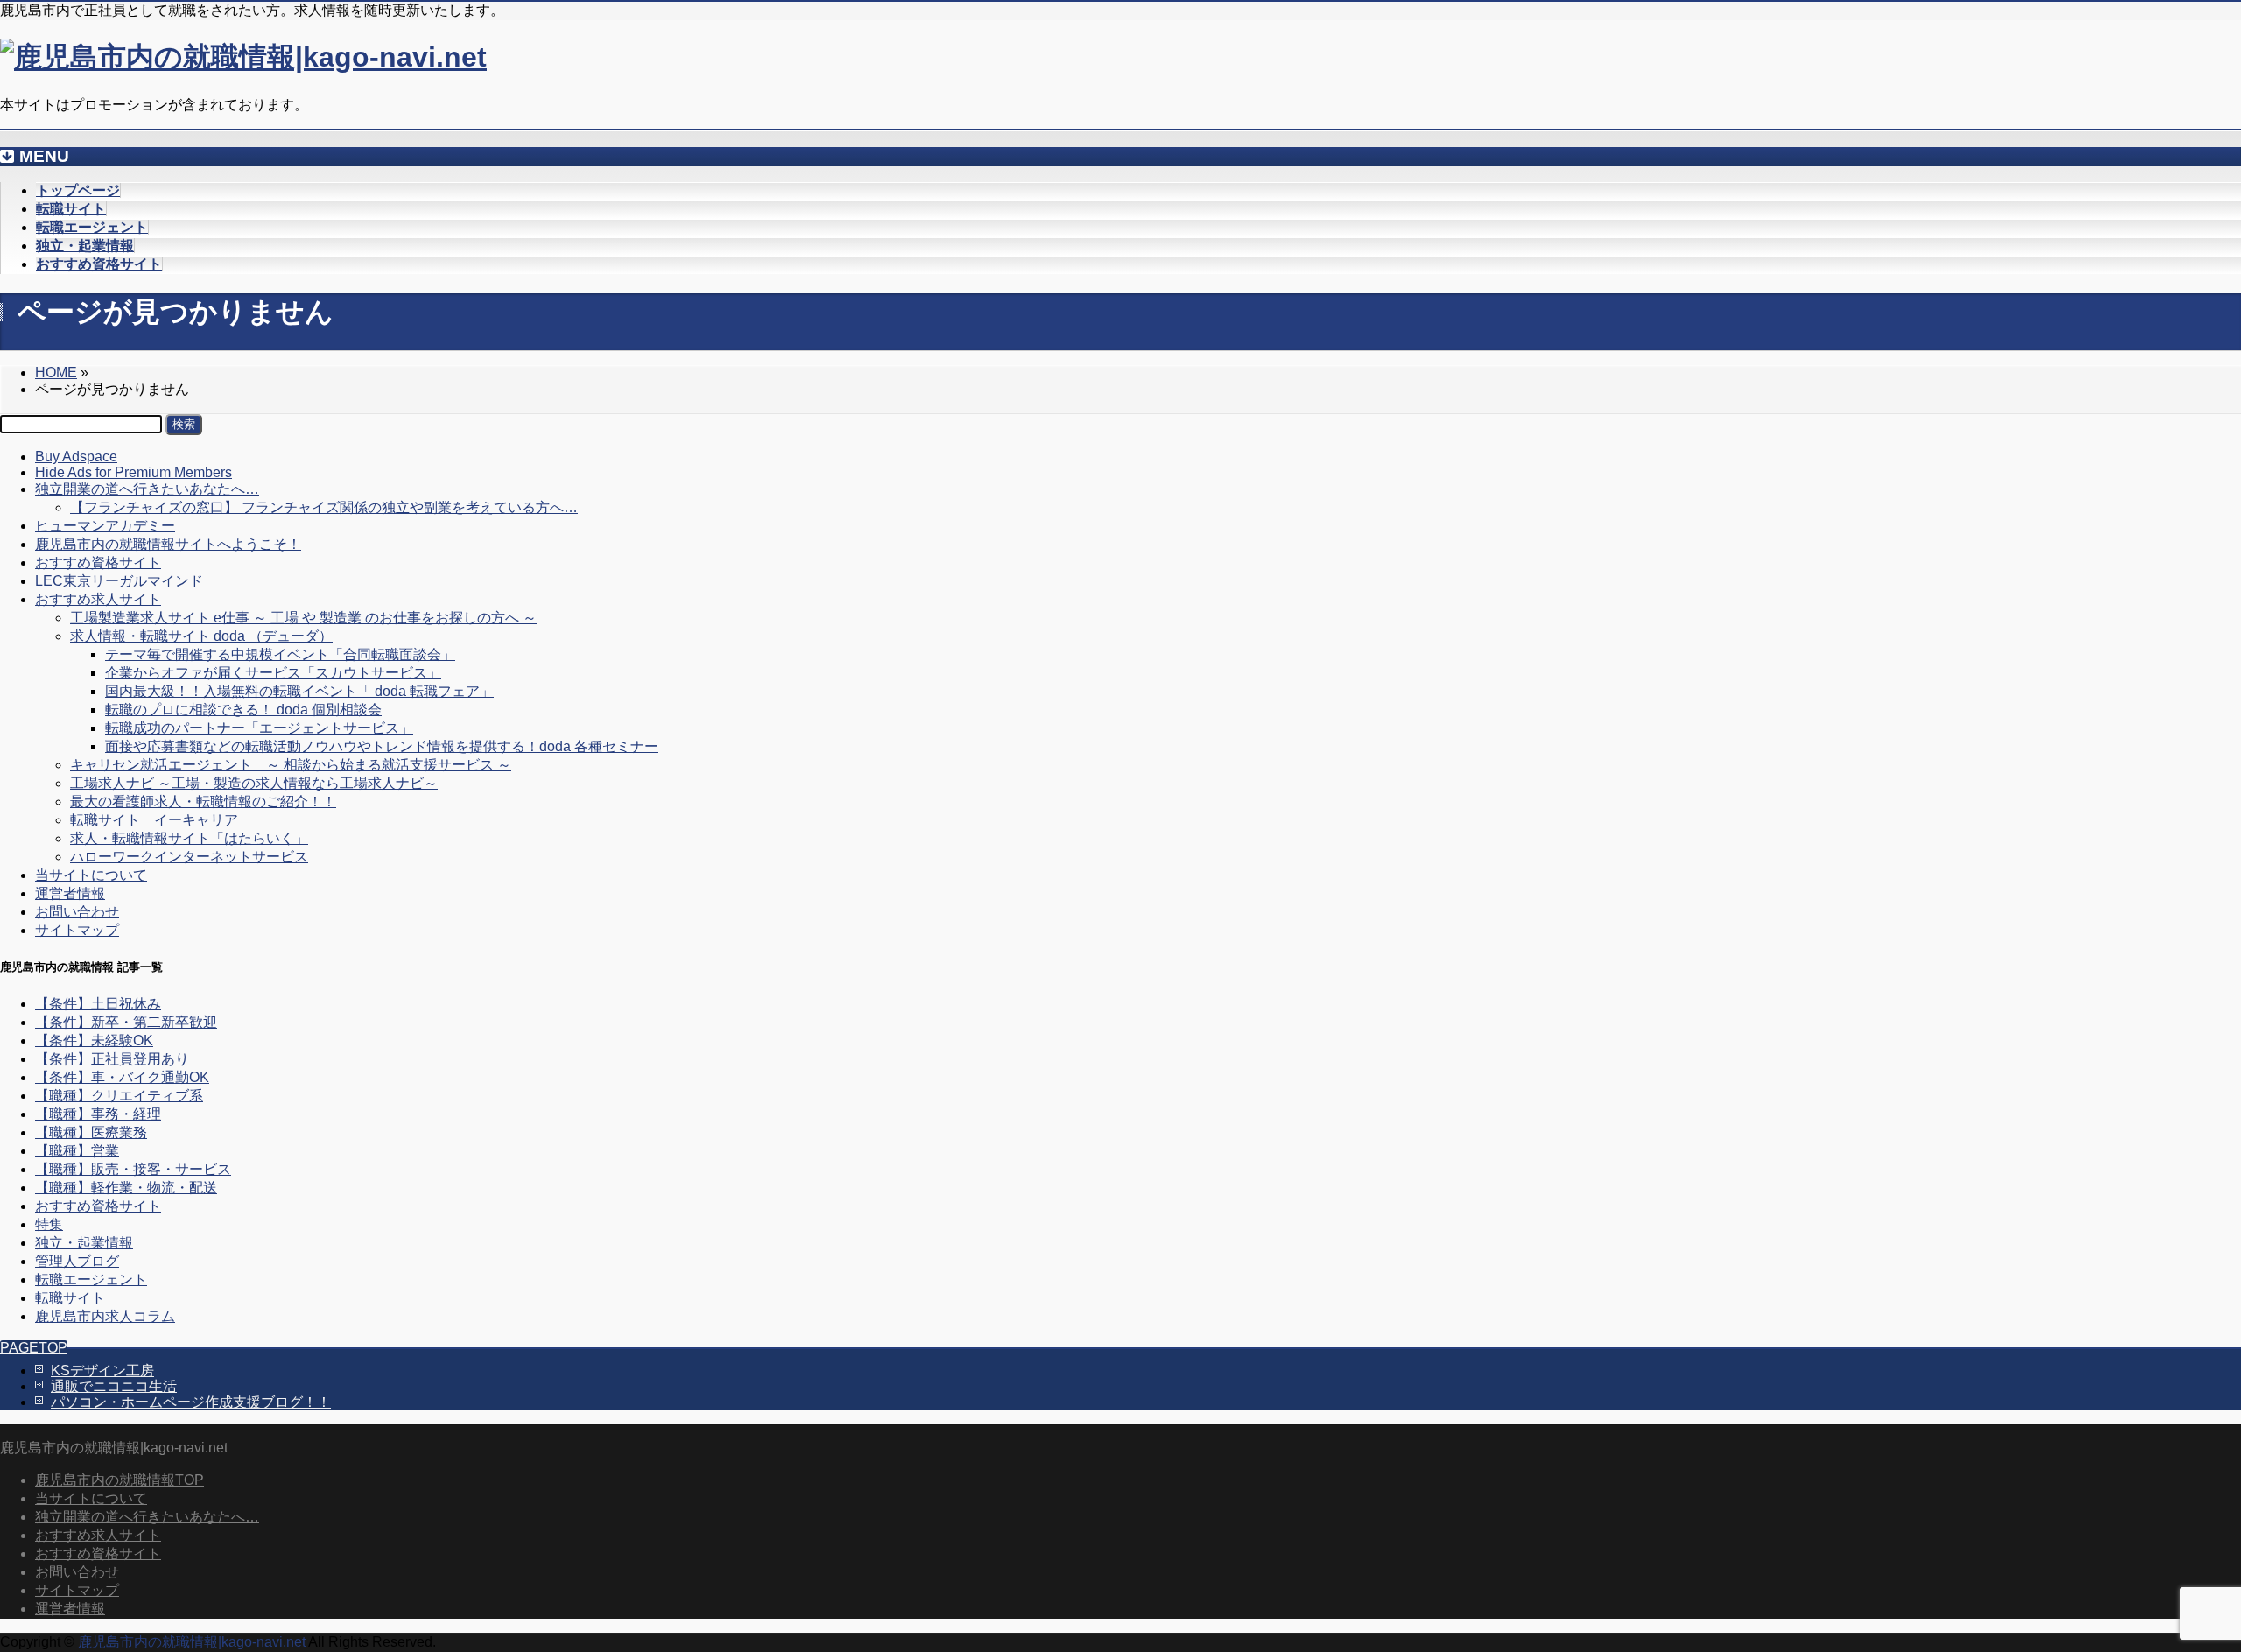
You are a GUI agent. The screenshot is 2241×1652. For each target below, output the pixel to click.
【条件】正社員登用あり (112, 1059)
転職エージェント (91, 1279)
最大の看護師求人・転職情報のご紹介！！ (203, 801)
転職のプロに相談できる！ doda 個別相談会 (243, 710)
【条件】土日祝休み (98, 1004)
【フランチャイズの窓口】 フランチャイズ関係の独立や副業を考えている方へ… (324, 507)
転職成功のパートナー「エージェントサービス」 (259, 728)
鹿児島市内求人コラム (105, 1316)
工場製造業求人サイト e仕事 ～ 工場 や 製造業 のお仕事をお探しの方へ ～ (303, 618)
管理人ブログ (77, 1261)
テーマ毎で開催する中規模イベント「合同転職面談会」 (280, 654)
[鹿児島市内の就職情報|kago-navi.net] (243, 57)
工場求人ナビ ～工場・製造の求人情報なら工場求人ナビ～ (254, 783)
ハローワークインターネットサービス (189, 857)
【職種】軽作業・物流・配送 (126, 1188)
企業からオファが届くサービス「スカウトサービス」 (273, 673)
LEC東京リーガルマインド (119, 581)
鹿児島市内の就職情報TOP (119, 1480)
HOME (56, 373)
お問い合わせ (77, 912)
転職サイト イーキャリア (154, 820)
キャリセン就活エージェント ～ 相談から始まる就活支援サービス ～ (291, 765)
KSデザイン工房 (102, 1371)
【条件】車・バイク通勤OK (122, 1077)
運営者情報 (70, 893)
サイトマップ (77, 930)
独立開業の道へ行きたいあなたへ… (147, 489)
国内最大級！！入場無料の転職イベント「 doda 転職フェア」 (299, 691)
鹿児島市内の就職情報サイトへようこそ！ (168, 544)
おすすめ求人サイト (98, 599)
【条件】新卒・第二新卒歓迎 (126, 1022)
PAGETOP (34, 1348)
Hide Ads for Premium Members (133, 472)
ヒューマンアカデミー (105, 526)
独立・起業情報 (84, 1243)
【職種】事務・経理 (98, 1114)
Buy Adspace (76, 457)
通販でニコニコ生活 (114, 1386)
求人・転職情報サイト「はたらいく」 (189, 838)
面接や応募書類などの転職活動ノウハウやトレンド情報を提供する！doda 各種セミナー (382, 746)
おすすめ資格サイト (98, 562)
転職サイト (70, 1298)
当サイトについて (91, 875)
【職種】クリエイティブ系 (119, 1096)
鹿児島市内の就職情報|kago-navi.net (192, 1642)
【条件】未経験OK (94, 1040)
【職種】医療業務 (91, 1132)
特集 (49, 1224)
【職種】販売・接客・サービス (133, 1169)
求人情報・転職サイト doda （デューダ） (201, 636)
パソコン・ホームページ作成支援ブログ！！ (191, 1402)
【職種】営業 (77, 1151)
